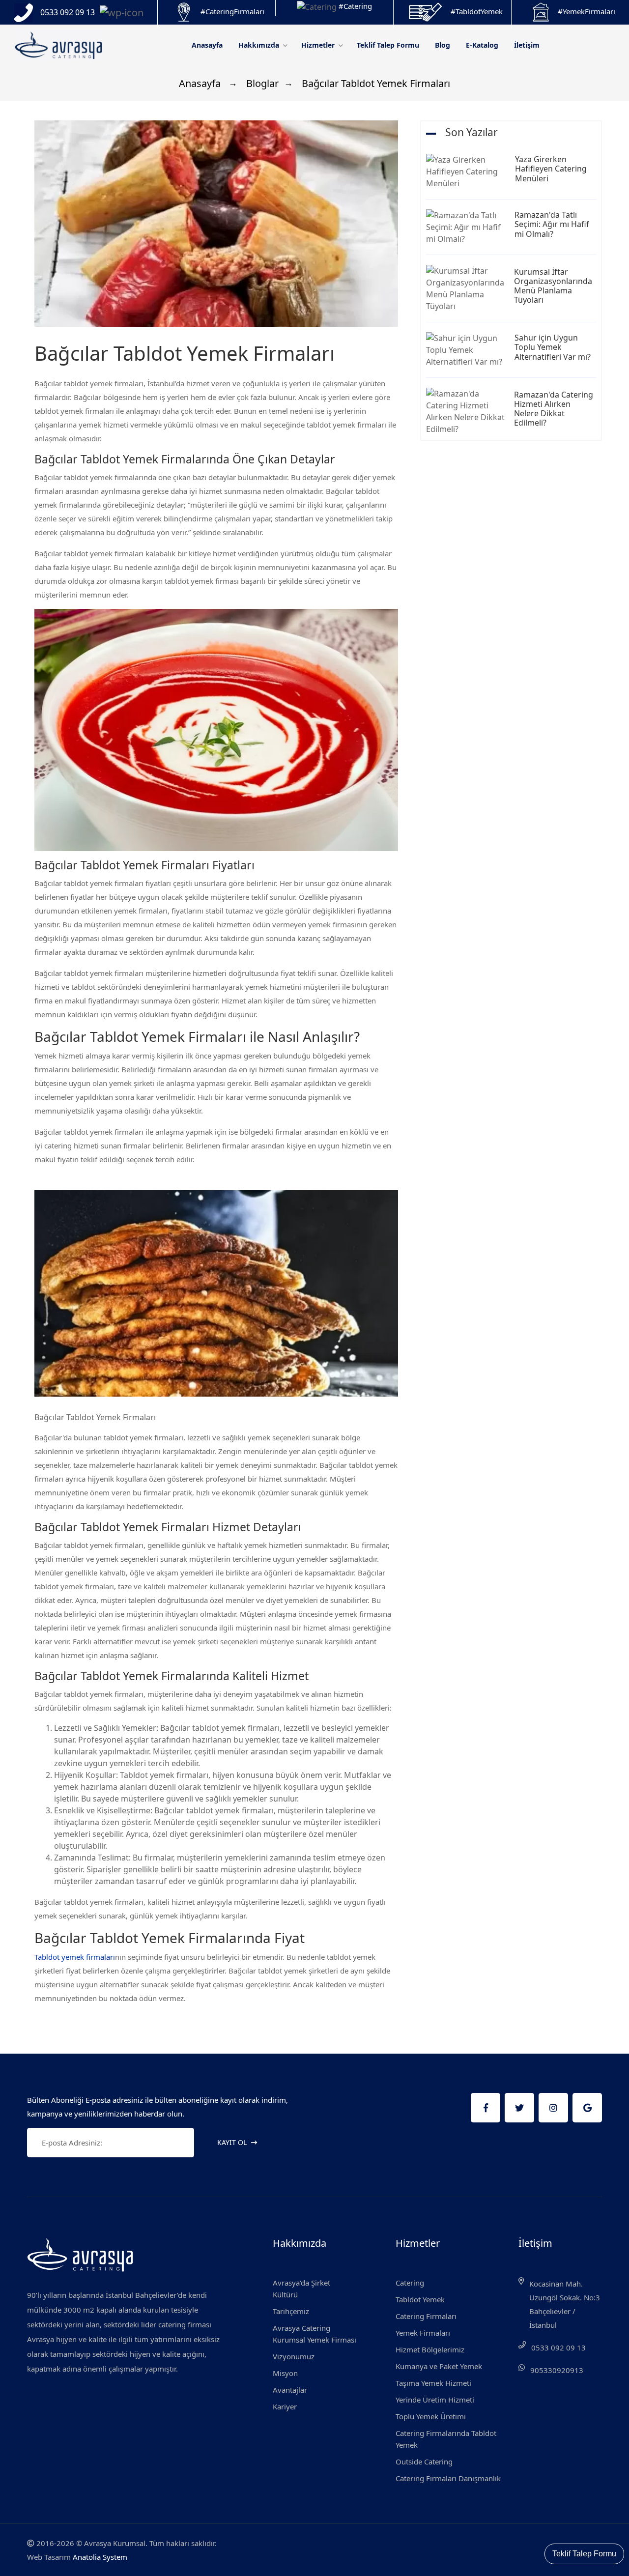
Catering (410, 2283)
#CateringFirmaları (232, 11)
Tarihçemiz (291, 2311)
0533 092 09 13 (558, 2347)
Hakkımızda (260, 45)
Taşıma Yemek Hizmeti (433, 2383)
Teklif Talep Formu (388, 45)
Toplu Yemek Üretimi (431, 2416)
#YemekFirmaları (586, 11)
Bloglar (261, 83)
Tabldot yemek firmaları (75, 1957)
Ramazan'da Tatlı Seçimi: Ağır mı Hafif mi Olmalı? (552, 224)
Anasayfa (207, 45)
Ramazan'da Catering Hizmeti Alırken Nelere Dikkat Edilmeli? (554, 409)
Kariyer (285, 2406)
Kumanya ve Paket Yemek (439, 2366)
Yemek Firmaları (423, 2333)
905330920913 (557, 2370)
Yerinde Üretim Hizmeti (435, 2400)
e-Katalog (482, 45)
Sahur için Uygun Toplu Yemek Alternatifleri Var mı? (553, 347)
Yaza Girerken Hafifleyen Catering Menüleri (551, 169)
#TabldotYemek (477, 11)
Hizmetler (319, 45)
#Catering (355, 6)
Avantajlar (290, 2390)
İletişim (527, 45)
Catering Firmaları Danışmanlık (448, 2478)
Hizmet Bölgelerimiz (430, 2349)
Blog (443, 45)
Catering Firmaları (426, 2316)
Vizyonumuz (294, 2356)
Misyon (285, 2373)
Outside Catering (424, 2462)
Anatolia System (100, 2557)
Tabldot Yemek (420, 2299)
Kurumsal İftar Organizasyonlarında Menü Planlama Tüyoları (553, 286)
